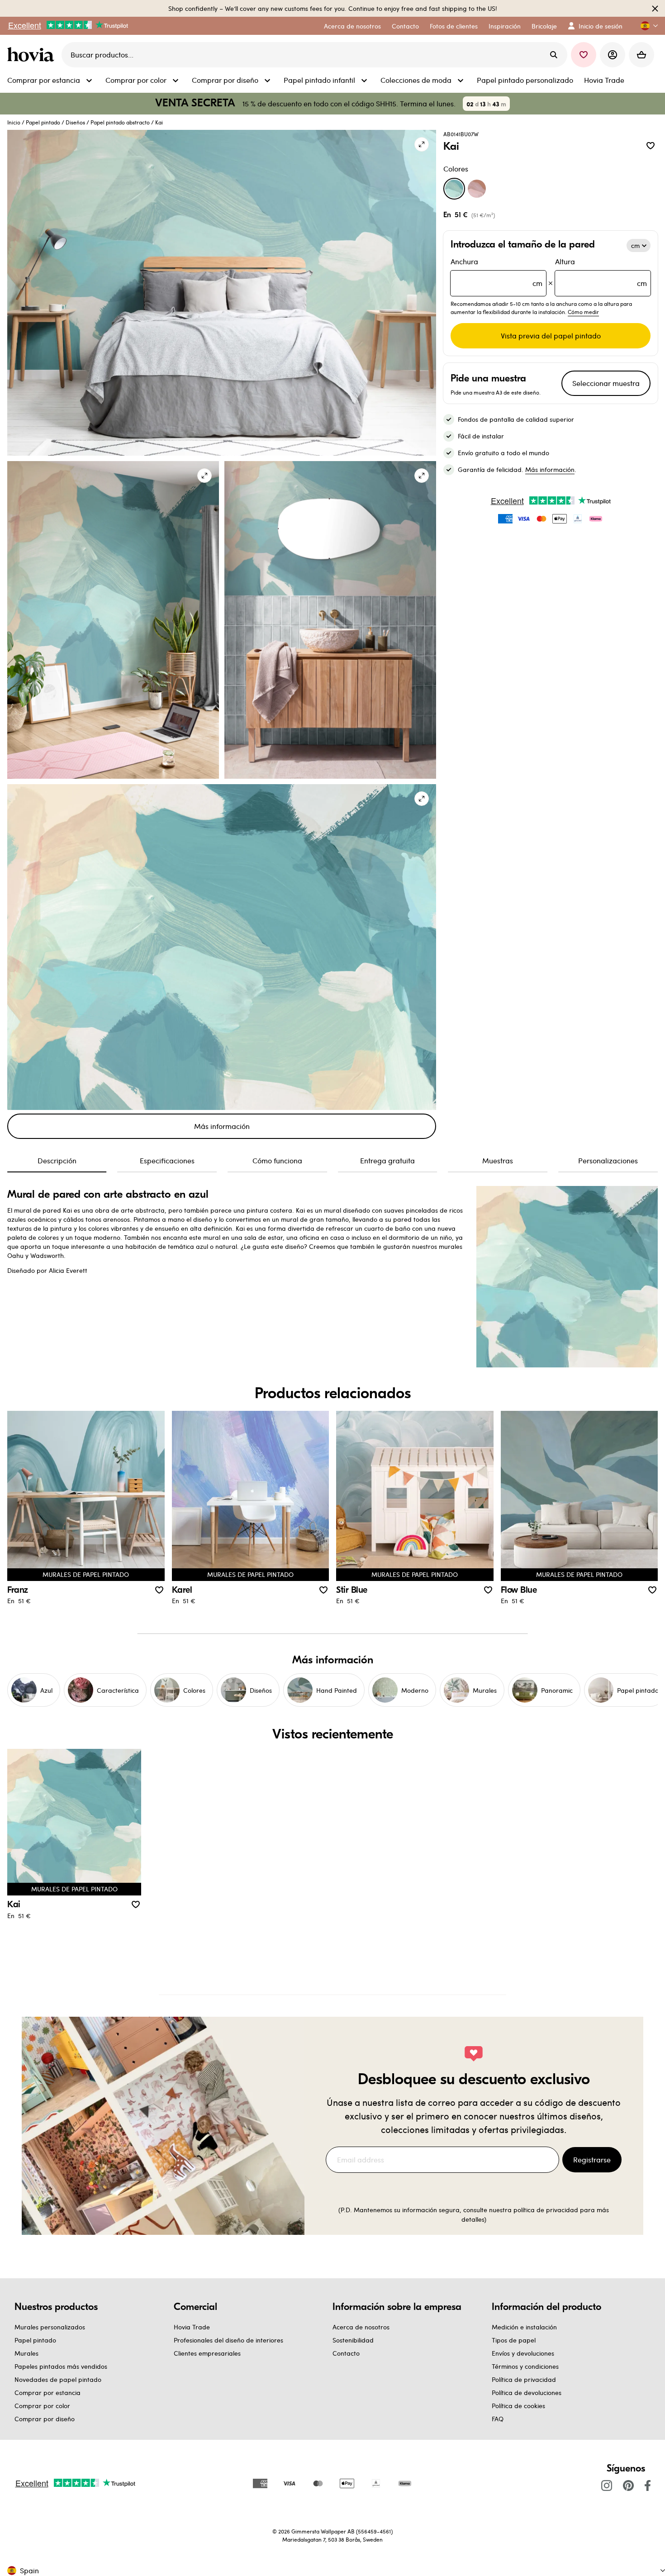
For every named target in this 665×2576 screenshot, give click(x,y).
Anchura (496, 272)
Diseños (75, 122)
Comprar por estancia (47, 2393)
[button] (646, 26)
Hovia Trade (192, 2327)
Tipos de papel (514, 2340)
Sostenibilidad (353, 2340)
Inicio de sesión (601, 26)
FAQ (498, 2419)
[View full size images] (422, 144)
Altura (601, 272)
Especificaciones (167, 1160)
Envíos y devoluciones (523, 2353)
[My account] (613, 55)
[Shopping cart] (641, 55)
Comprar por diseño (45, 2419)
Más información (222, 1126)
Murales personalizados (50, 2327)
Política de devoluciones (527, 2393)
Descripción (57, 1160)
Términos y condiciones (525, 2366)
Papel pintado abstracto (120, 122)
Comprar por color (42, 2406)
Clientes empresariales (207, 2353)
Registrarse (592, 2159)
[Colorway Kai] (454, 189)
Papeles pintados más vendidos (61, 2366)
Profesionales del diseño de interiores (228, 2340)
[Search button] (554, 55)
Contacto (346, 2353)
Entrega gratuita (387, 1160)
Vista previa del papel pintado (551, 336)
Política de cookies (518, 2406)
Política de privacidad (524, 2379)
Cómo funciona (277, 1160)
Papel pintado (43, 122)
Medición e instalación (524, 2327)
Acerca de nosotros (361, 2327)
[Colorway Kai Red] (477, 189)
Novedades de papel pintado (58, 2379)
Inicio (14, 122)
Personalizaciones (608, 1160)
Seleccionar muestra (606, 383)
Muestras (498, 1160)
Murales (26, 2353)
